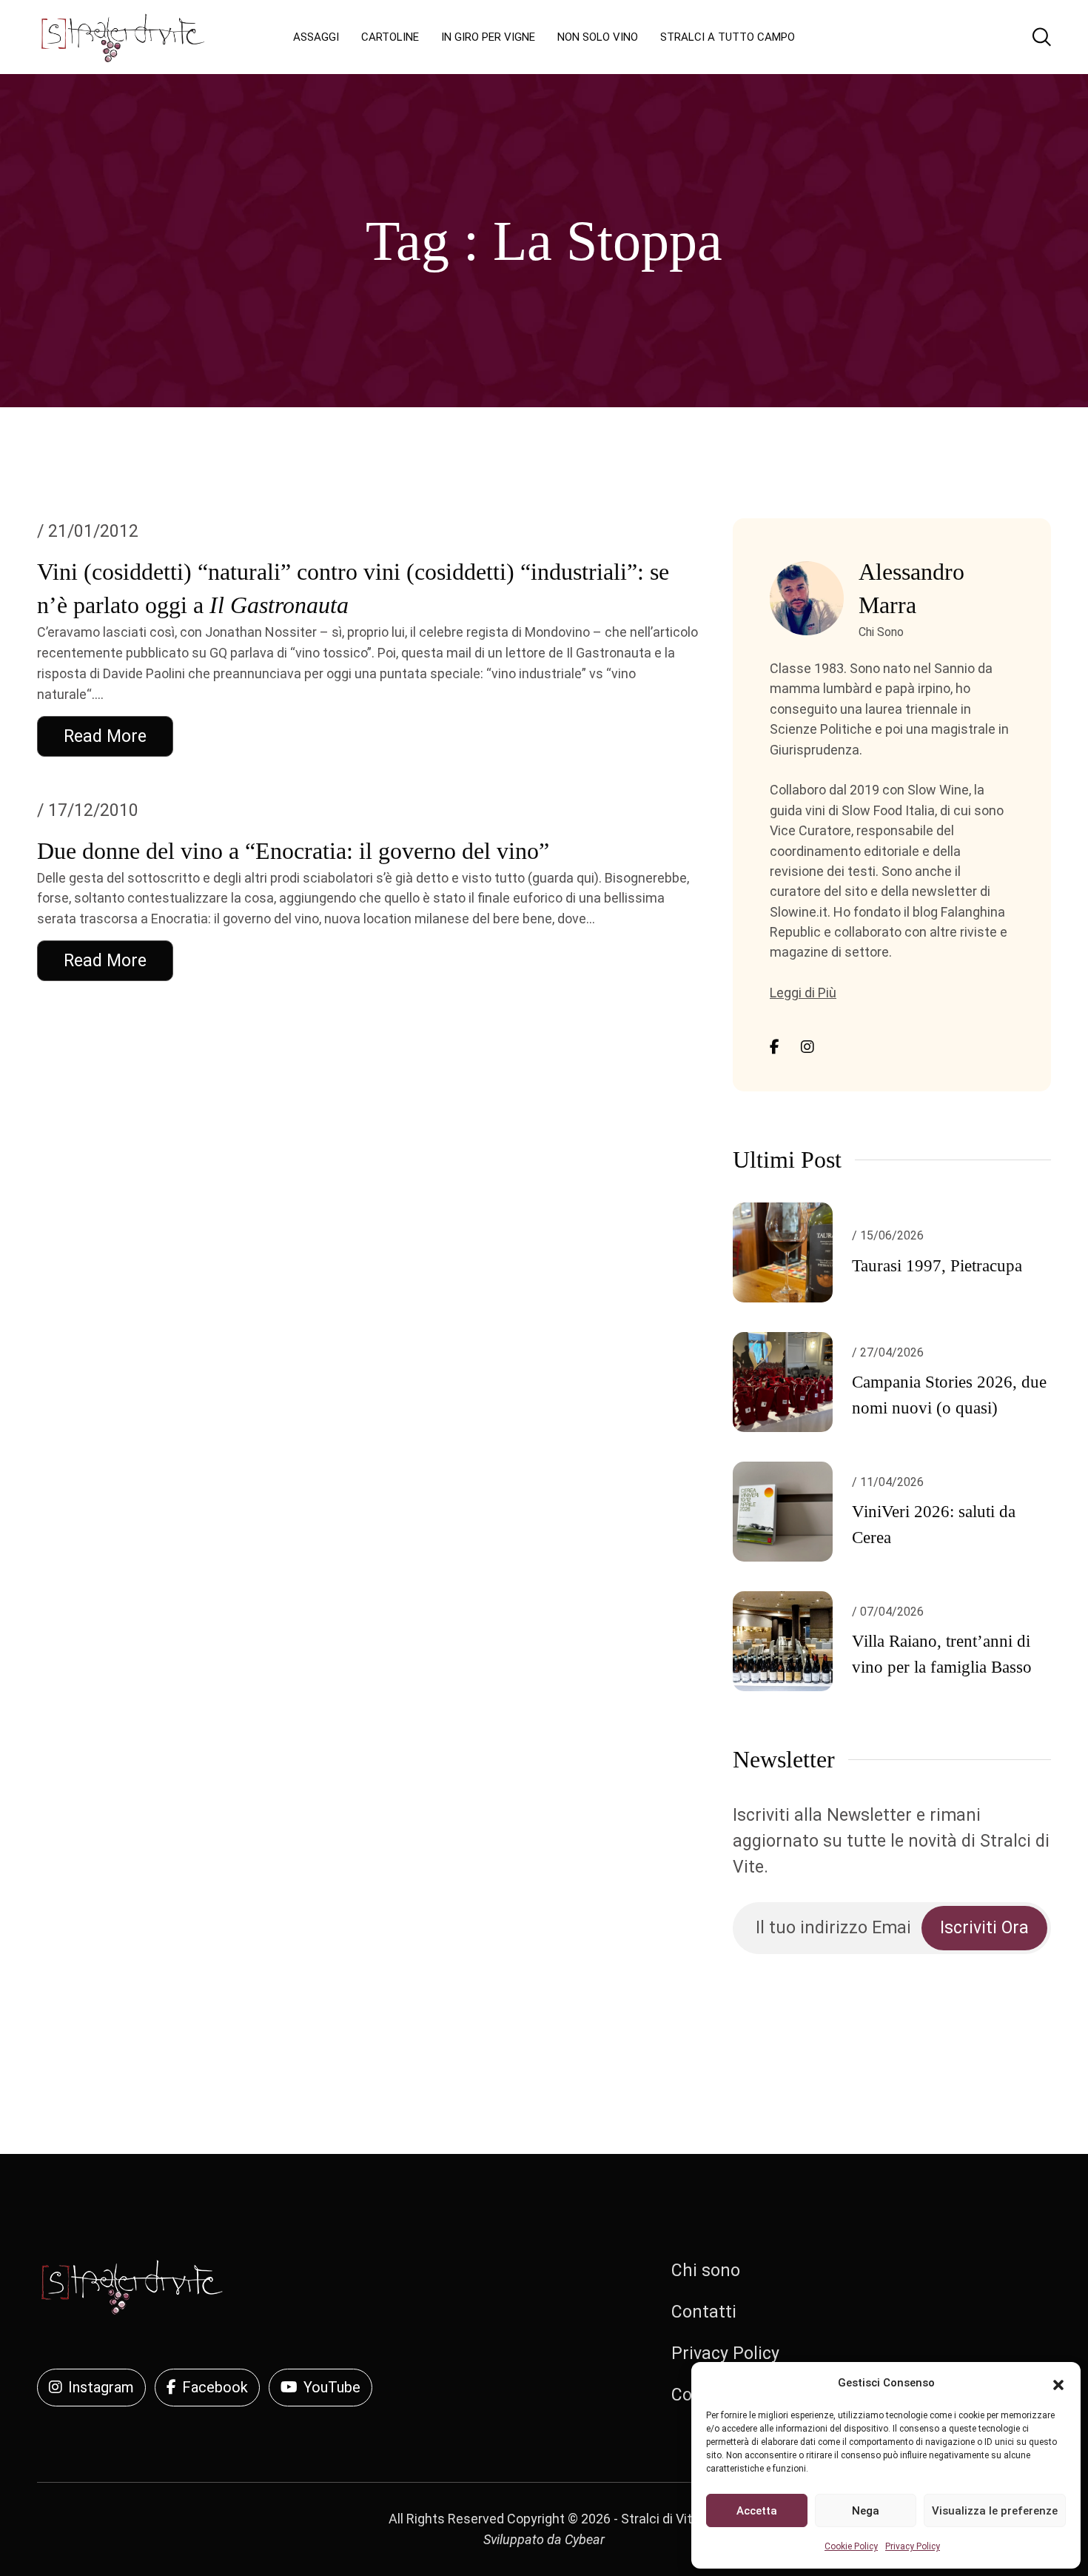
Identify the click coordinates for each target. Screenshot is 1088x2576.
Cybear (585, 2539)
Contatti (704, 2312)
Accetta (757, 2511)
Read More (105, 736)
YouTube (332, 2387)
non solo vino (598, 37)
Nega (866, 2511)
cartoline (390, 37)
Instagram (101, 2387)
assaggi (316, 37)
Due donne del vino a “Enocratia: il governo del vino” (293, 851)
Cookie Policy (851, 2546)
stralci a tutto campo (728, 37)
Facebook (215, 2387)
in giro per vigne (488, 37)
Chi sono (706, 2271)
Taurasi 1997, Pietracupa (937, 1266)
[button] (1058, 2383)
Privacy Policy (913, 2546)
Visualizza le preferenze (995, 2511)
